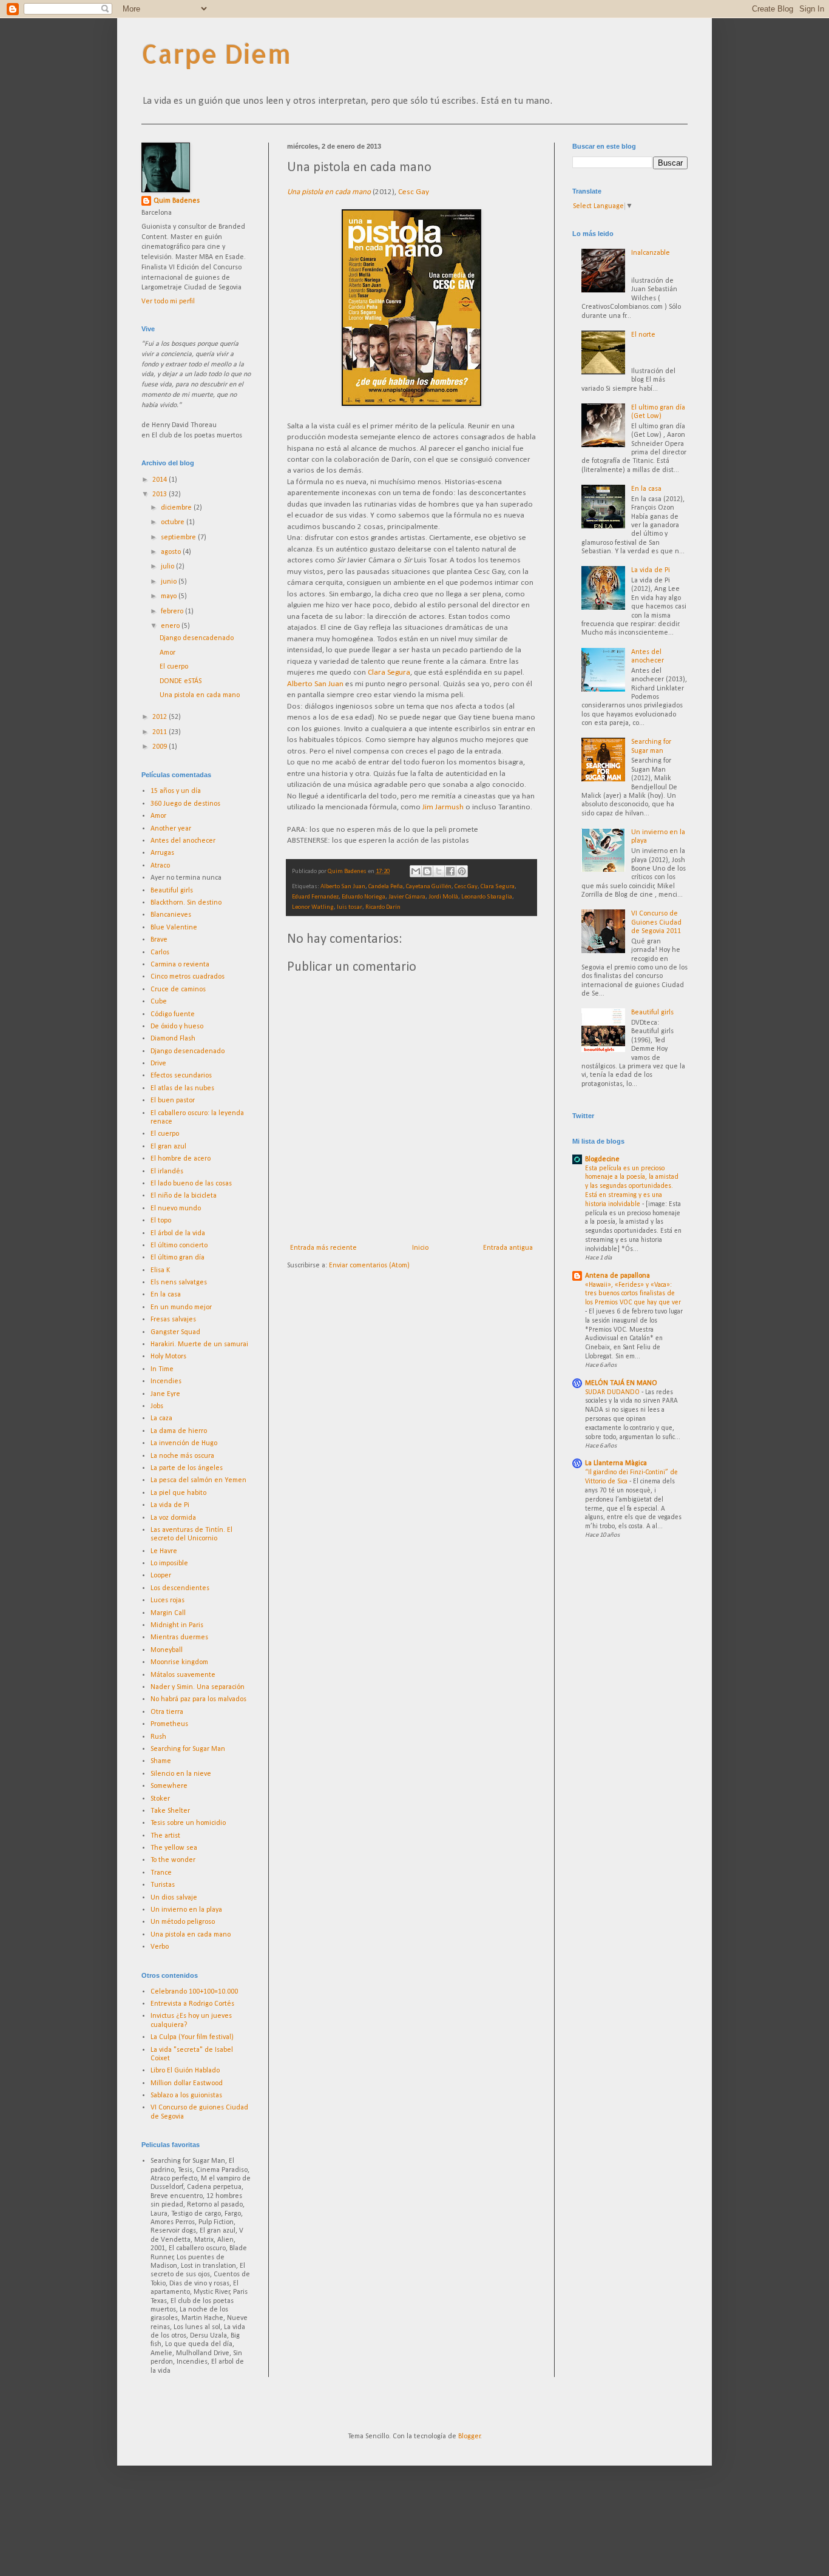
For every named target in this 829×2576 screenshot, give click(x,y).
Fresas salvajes (173, 1320)
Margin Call (168, 1613)
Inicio (420, 1248)
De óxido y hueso (177, 1027)
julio (168, 567)
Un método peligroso (183, 1922)
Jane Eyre (165, 1394)
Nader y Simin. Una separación (198, 1687)
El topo (161, 1221)
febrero (173, 612)
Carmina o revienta (180, 965)
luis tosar (350, 907)
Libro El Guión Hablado (185, 2071)
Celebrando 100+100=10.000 (194, 1992)
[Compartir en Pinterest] (462, 871)
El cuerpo (174, 667)
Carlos (160, 953)
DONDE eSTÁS (181, 681)
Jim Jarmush (443, 807)
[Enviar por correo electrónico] (416, 871)
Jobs (157, 1406)
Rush (158, 1737)
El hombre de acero (181, 1159)
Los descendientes (180, 1588)
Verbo (160, 1947)
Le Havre (164, 1551)
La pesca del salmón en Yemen (198, 1480)
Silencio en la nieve (181, 1774)
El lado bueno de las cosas (191, 1184)
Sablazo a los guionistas (186, 2096)
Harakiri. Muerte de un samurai (199, 1344)
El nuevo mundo (176, 1209)
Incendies (166, 1381)
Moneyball (167, 1650)
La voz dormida (173, 1518)
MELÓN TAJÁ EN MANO (621, 1383)
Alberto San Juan (315, 684)
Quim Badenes (177, 201)
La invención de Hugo (184, 1443)
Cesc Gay (414, 192)
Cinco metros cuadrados (188, 977)
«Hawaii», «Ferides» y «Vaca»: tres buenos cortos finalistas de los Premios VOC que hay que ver (633, 1294)
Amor (167, 653)
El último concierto (179, 1246)
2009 (161, 747)
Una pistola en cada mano (200, 695)
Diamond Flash (173, 1039)
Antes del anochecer (183, 841)
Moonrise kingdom (179, 1662)
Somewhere (169, 1786)
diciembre (177, 508)
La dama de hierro (179, 1431)
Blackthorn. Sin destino (186, 903)
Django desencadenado (197, 638)
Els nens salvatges (179, 1283)
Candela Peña (386, 887)
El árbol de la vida (178, 1233)
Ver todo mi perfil (168, 302)
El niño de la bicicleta (184, 1196)
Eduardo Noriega (364, 897)
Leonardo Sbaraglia (487, 897)
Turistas (163, 1885)
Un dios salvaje (174, 1898)
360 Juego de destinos (185, 804)
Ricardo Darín (383, 907)
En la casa (166, 1295)
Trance (161, 1873)
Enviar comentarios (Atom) (369, 1266)
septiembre (179, 538)
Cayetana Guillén (429, 887)
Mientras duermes (179, 1637)
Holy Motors (168, 1357)
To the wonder (173, 1860)
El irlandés (167, 1172)
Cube (159, 1002)
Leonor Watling (313, 907)
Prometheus (169, 1724)
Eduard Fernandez (315, 897)
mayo (170, 596)
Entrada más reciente (323, 1248)
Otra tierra (167, 1712)
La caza (161, 1418)
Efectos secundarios (181, 1076)
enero (171, 626)
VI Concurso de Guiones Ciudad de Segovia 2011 (656, 922)
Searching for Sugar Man (188, 1749)
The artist (165, 1836)
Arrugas (162, 853)
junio (170, 582)
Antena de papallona (618, 1276)
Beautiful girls (172, 891)
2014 (161, 480)
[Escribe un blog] (427, 871)
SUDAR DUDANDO (613, 1392)
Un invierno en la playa (186, 1910)
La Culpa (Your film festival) (192, 2037)
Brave (159, 940)
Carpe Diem (216, 54)
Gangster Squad (175, 1332)
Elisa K (160, 1270)
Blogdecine (602, 1159)
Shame (161, 1761)
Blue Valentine (174, 928)
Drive (158, 1064)
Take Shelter (170, 1811)
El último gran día (178, 1258)
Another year (171, 829)
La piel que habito (178, 1493)
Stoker (160, 1799)
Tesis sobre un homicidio (188, 1823)
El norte (643, 335)
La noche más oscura (182, 1456)
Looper (161, 1576)
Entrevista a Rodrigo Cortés (192, 2004)
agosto (172, 552)
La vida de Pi (170, 1505)
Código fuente (173, 1014)
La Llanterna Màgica (616, 1463)
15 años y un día (176, 791)
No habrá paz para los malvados (198, 1699)
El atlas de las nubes (182, 1088)
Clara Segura (389, 673)
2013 (161, 494)
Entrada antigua (508, 1248)
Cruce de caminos (178, 990)
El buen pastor (173, 1101)
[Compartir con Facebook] (450, 871)
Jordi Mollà (443, 897)
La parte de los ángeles (187, 1468)
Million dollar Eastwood (187, 2083)
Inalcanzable (651, 253)
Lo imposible (169, 1563)
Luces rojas (167, 1600)
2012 (161, 717)
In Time (162, 1369)
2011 (161, 732)
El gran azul (168, 1147)
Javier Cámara (407, 897)
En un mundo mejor (181, 1307)
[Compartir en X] (439, 871)
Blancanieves (171, 915)
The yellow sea (174, 1848)
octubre (174, 522)
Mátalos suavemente (183, 1675)
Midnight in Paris (177, 1625)
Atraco (160, 866)
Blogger (469, 2436)
